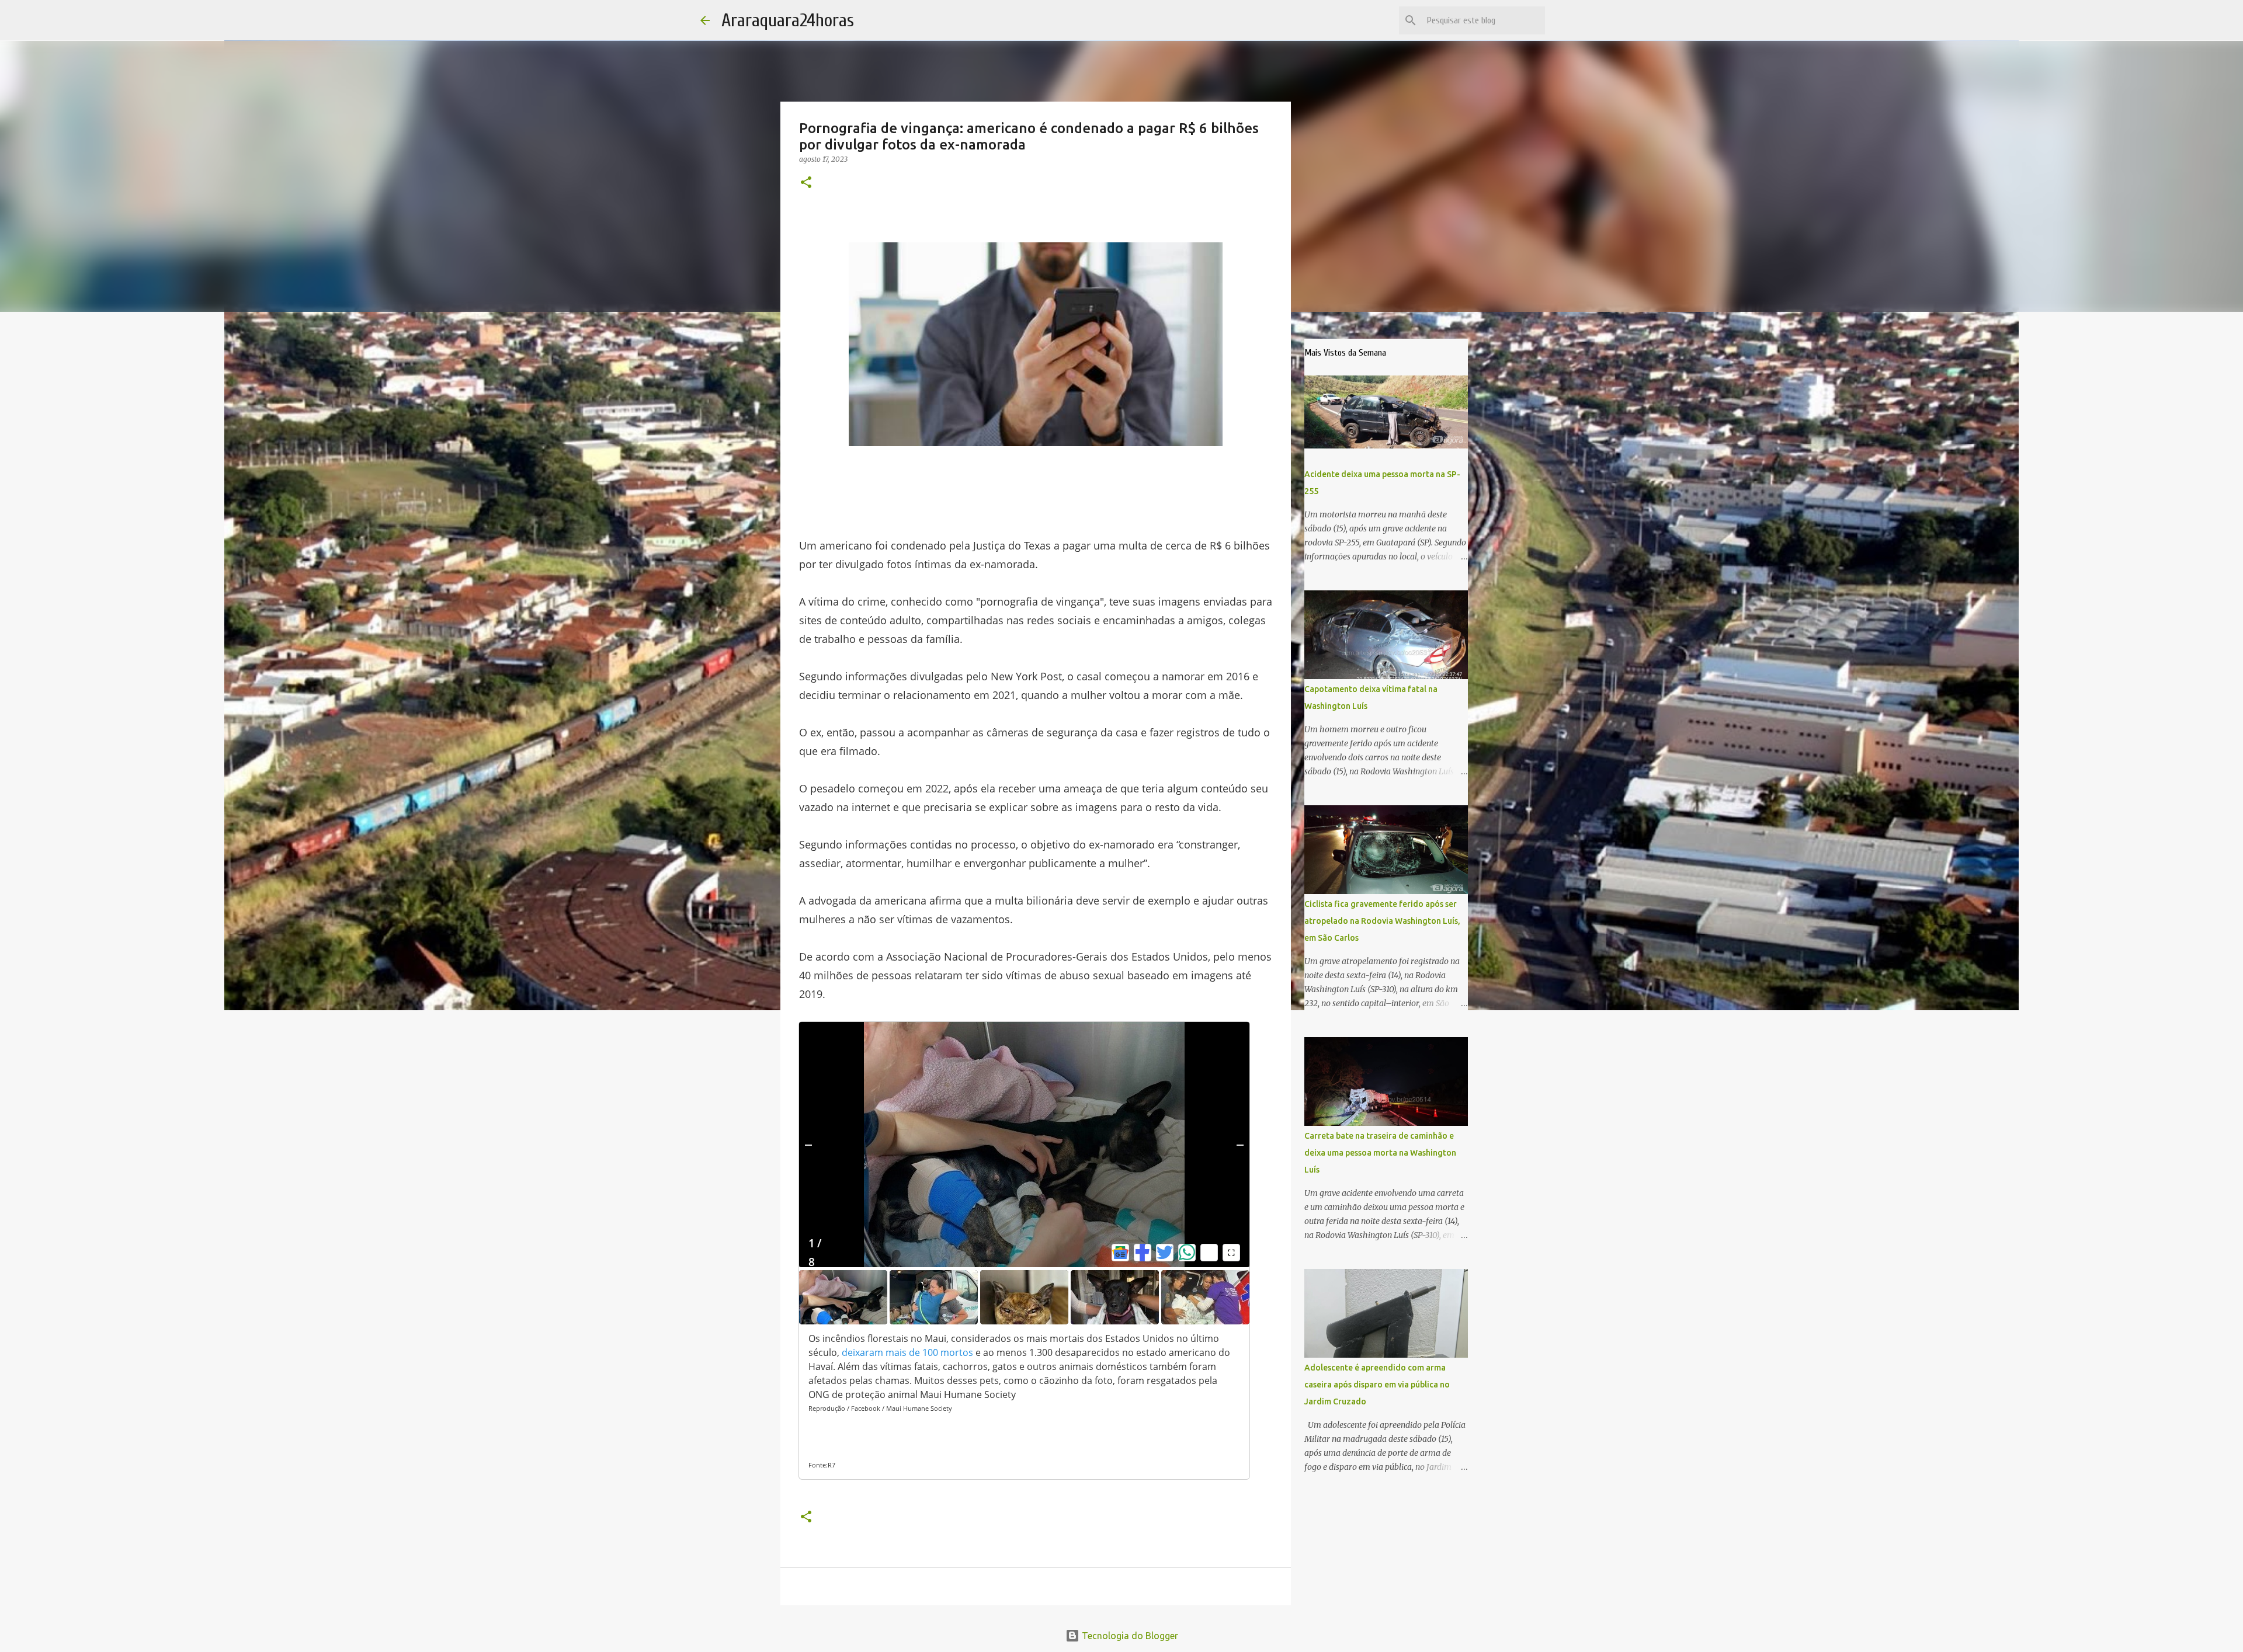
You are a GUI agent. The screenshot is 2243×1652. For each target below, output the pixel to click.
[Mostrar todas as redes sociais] (1209, 1253)
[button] (806, 183)
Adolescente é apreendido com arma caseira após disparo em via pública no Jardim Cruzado (1377, 1385)
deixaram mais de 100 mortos (907, 1352)
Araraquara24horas (788, 20)
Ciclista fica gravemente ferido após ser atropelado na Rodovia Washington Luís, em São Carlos (1382, 921)
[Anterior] (808, 1145)
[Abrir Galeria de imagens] (1231, 1253)
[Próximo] (1240, 1145)
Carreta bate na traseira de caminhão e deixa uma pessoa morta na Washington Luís (1380, 1153)
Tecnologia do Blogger (1129, 1636)
